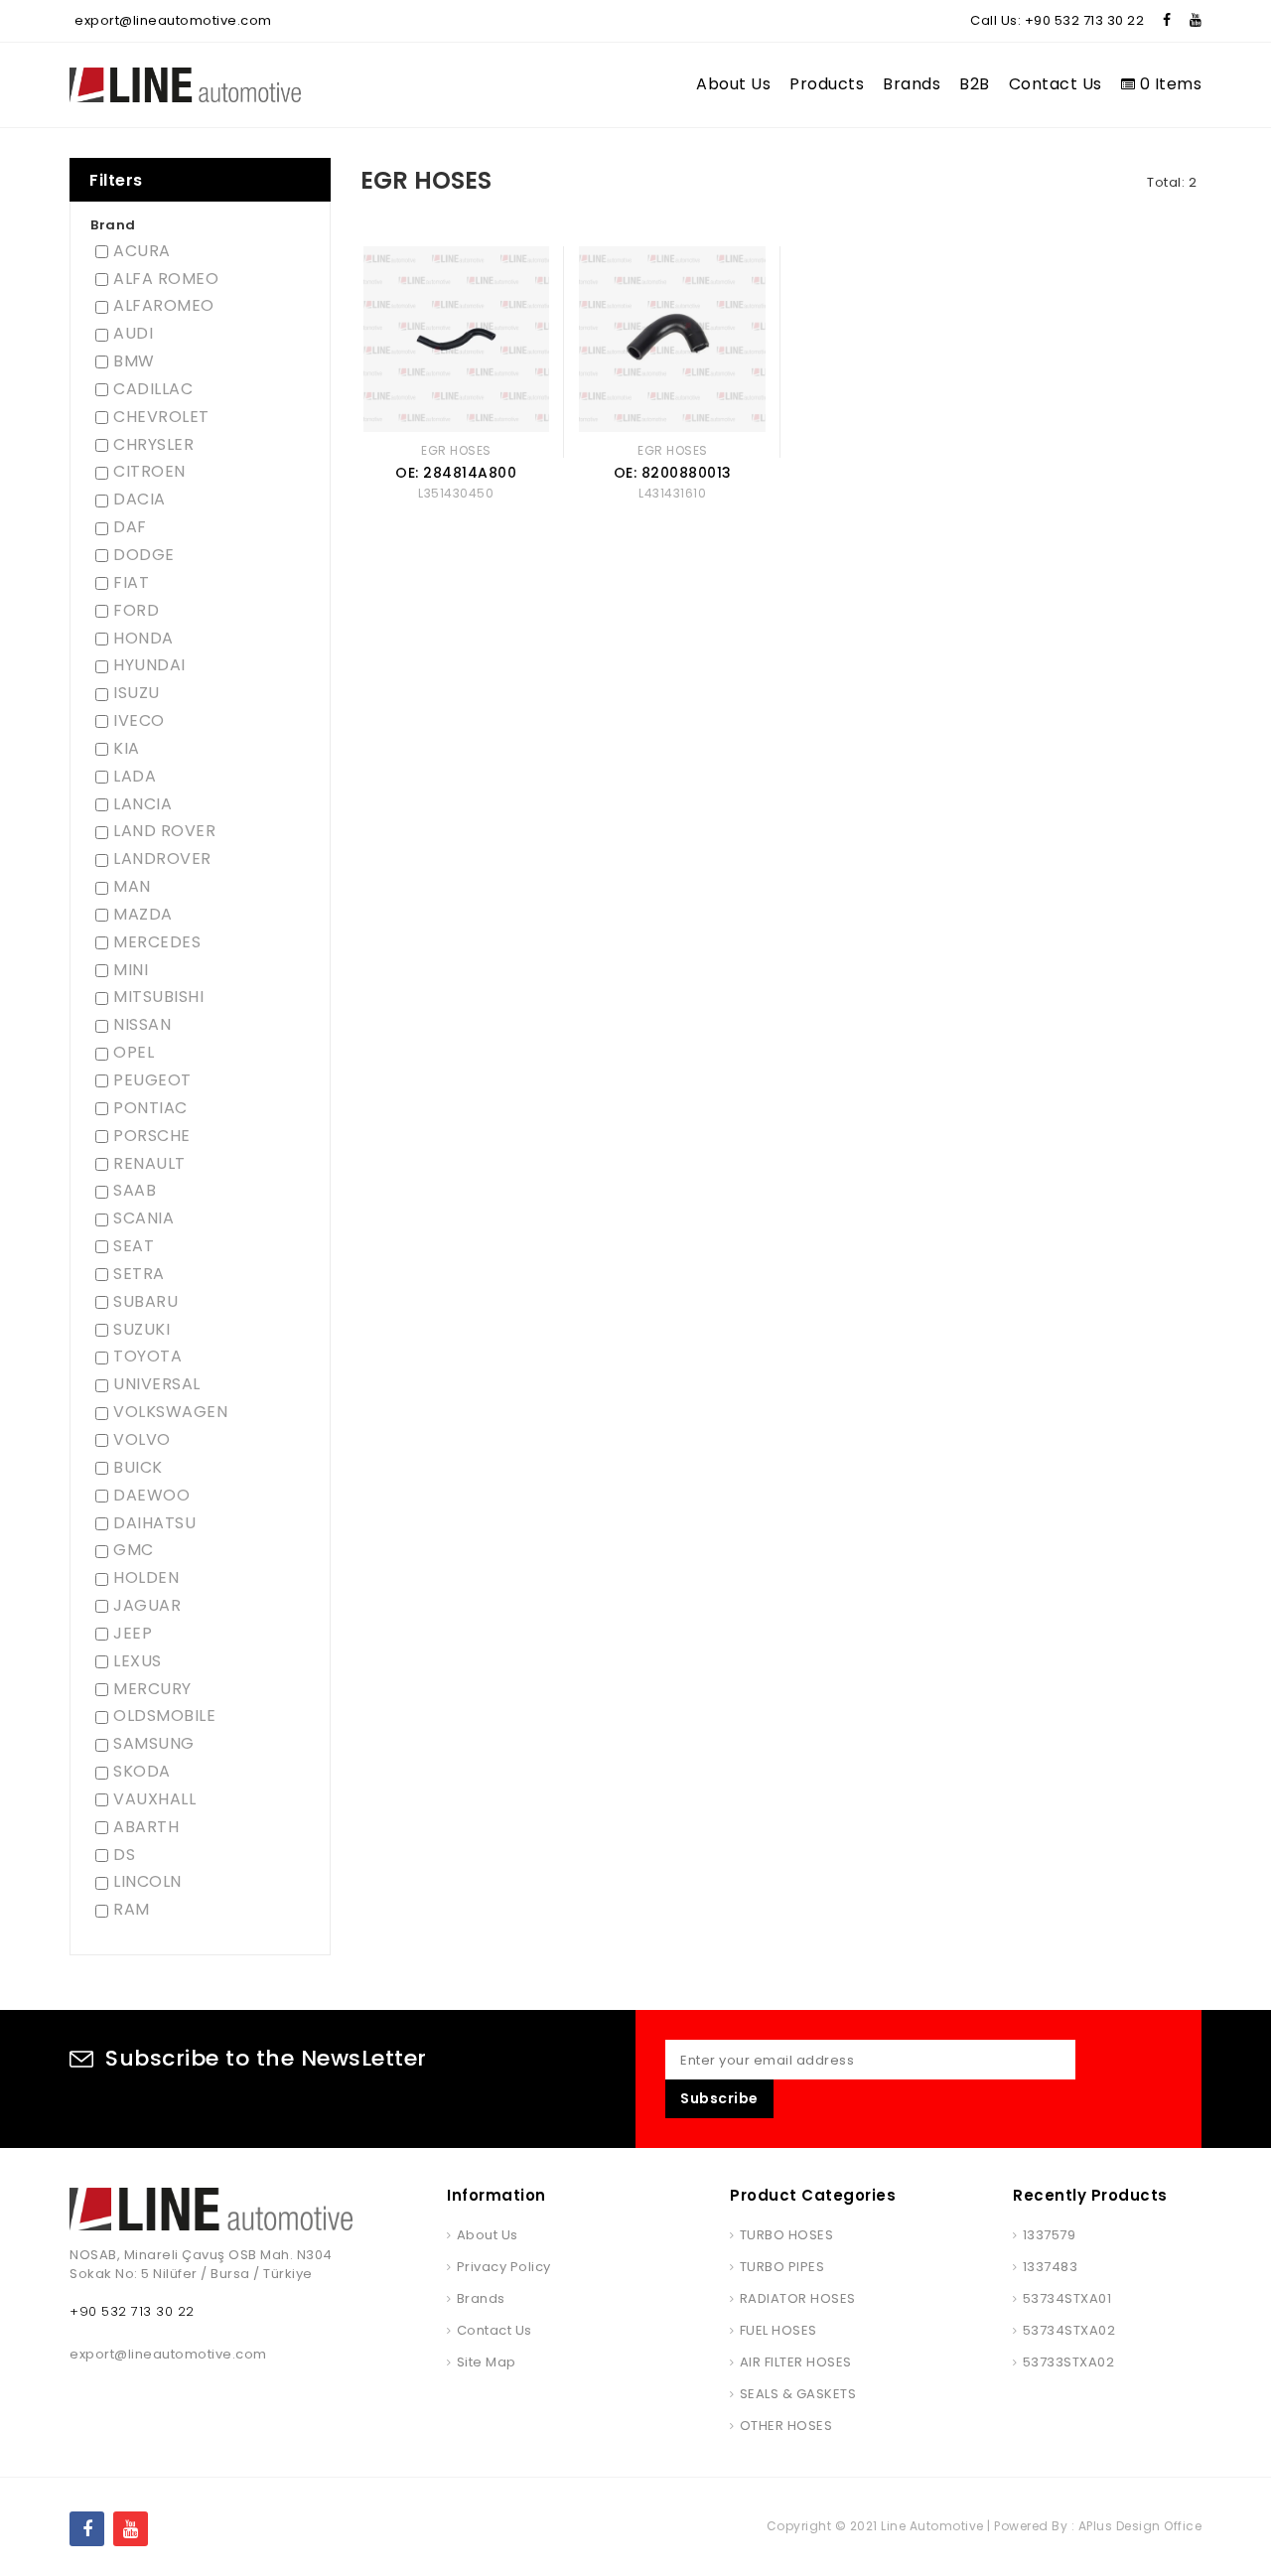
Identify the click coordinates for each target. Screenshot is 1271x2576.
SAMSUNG (154, 1744)
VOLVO (142, 1440)
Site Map (487, 2362)
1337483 (1050, 2267)
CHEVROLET (161, 417)
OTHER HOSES (786, 2426)
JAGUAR (147, 1606)
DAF (130, 527)
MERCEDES (157, 942)
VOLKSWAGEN (170, 1412)
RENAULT (149, 1164)
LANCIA (142, 804)
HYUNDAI (149, 665)
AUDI (133, 334)
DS (124, 1855)
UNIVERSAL (157, 1384)
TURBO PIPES (782, 2267)
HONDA (143, 639)
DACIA (140, 500)
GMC (134, 1550)
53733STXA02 (1068, 2362)
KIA (127, 749)
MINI (131, 970)
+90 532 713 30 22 (1085, 20)
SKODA (142, 1772)
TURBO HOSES (786, 2235)
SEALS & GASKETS (798, 2394)
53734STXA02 (1069, 2330)
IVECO (139, 721)
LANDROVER (162, 859)
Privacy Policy (504, 2267)
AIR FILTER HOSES (796, 2362)
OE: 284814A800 (456, 473)
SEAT (134, 1246)
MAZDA (143, 915)
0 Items (1168, 84)
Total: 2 (1172, 182)
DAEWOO (151, 1496)
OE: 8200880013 (673, 473)
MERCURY (152, 1689)
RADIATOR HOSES (798, 2298)
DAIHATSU (154, 1523)
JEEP (133, 1634)
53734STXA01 (1067, 2298)
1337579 (1049, 2235)
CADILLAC (153, 389)
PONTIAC (150, 1108)
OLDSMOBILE (164, 1716)
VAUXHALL (154, 1799)
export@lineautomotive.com (173, 20)
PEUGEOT (152, 1080)
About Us (733, 84)
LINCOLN (147, 1882)
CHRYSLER (153, 445)
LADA (135, 777)
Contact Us (1056, 84)
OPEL (134, 1053)
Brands (912, 84)
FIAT (131, 583)
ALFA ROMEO (166, 279)
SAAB (135, 1191)
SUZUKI (141, 1330)
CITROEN (149, 472)
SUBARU (145, 1302)
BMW (134, 361)
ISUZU (137, 693)
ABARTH (146, 1827)
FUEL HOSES (778, 2330)
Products (827, 84)
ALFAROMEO (164, 306)
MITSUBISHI (158, 997)
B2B (975, 84)
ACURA (142, 251)
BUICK (138, 1468)
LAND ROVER (164, 831)
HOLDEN (146, 1578)
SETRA (139, 1274)
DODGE (144, 555)
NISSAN (142, 1025)
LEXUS (138, 1661)
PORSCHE (152, 1136)
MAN (132, 887)
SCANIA (143, 1218)
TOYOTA (147, 1357)
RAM (132, 1910)
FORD (136, 611)
